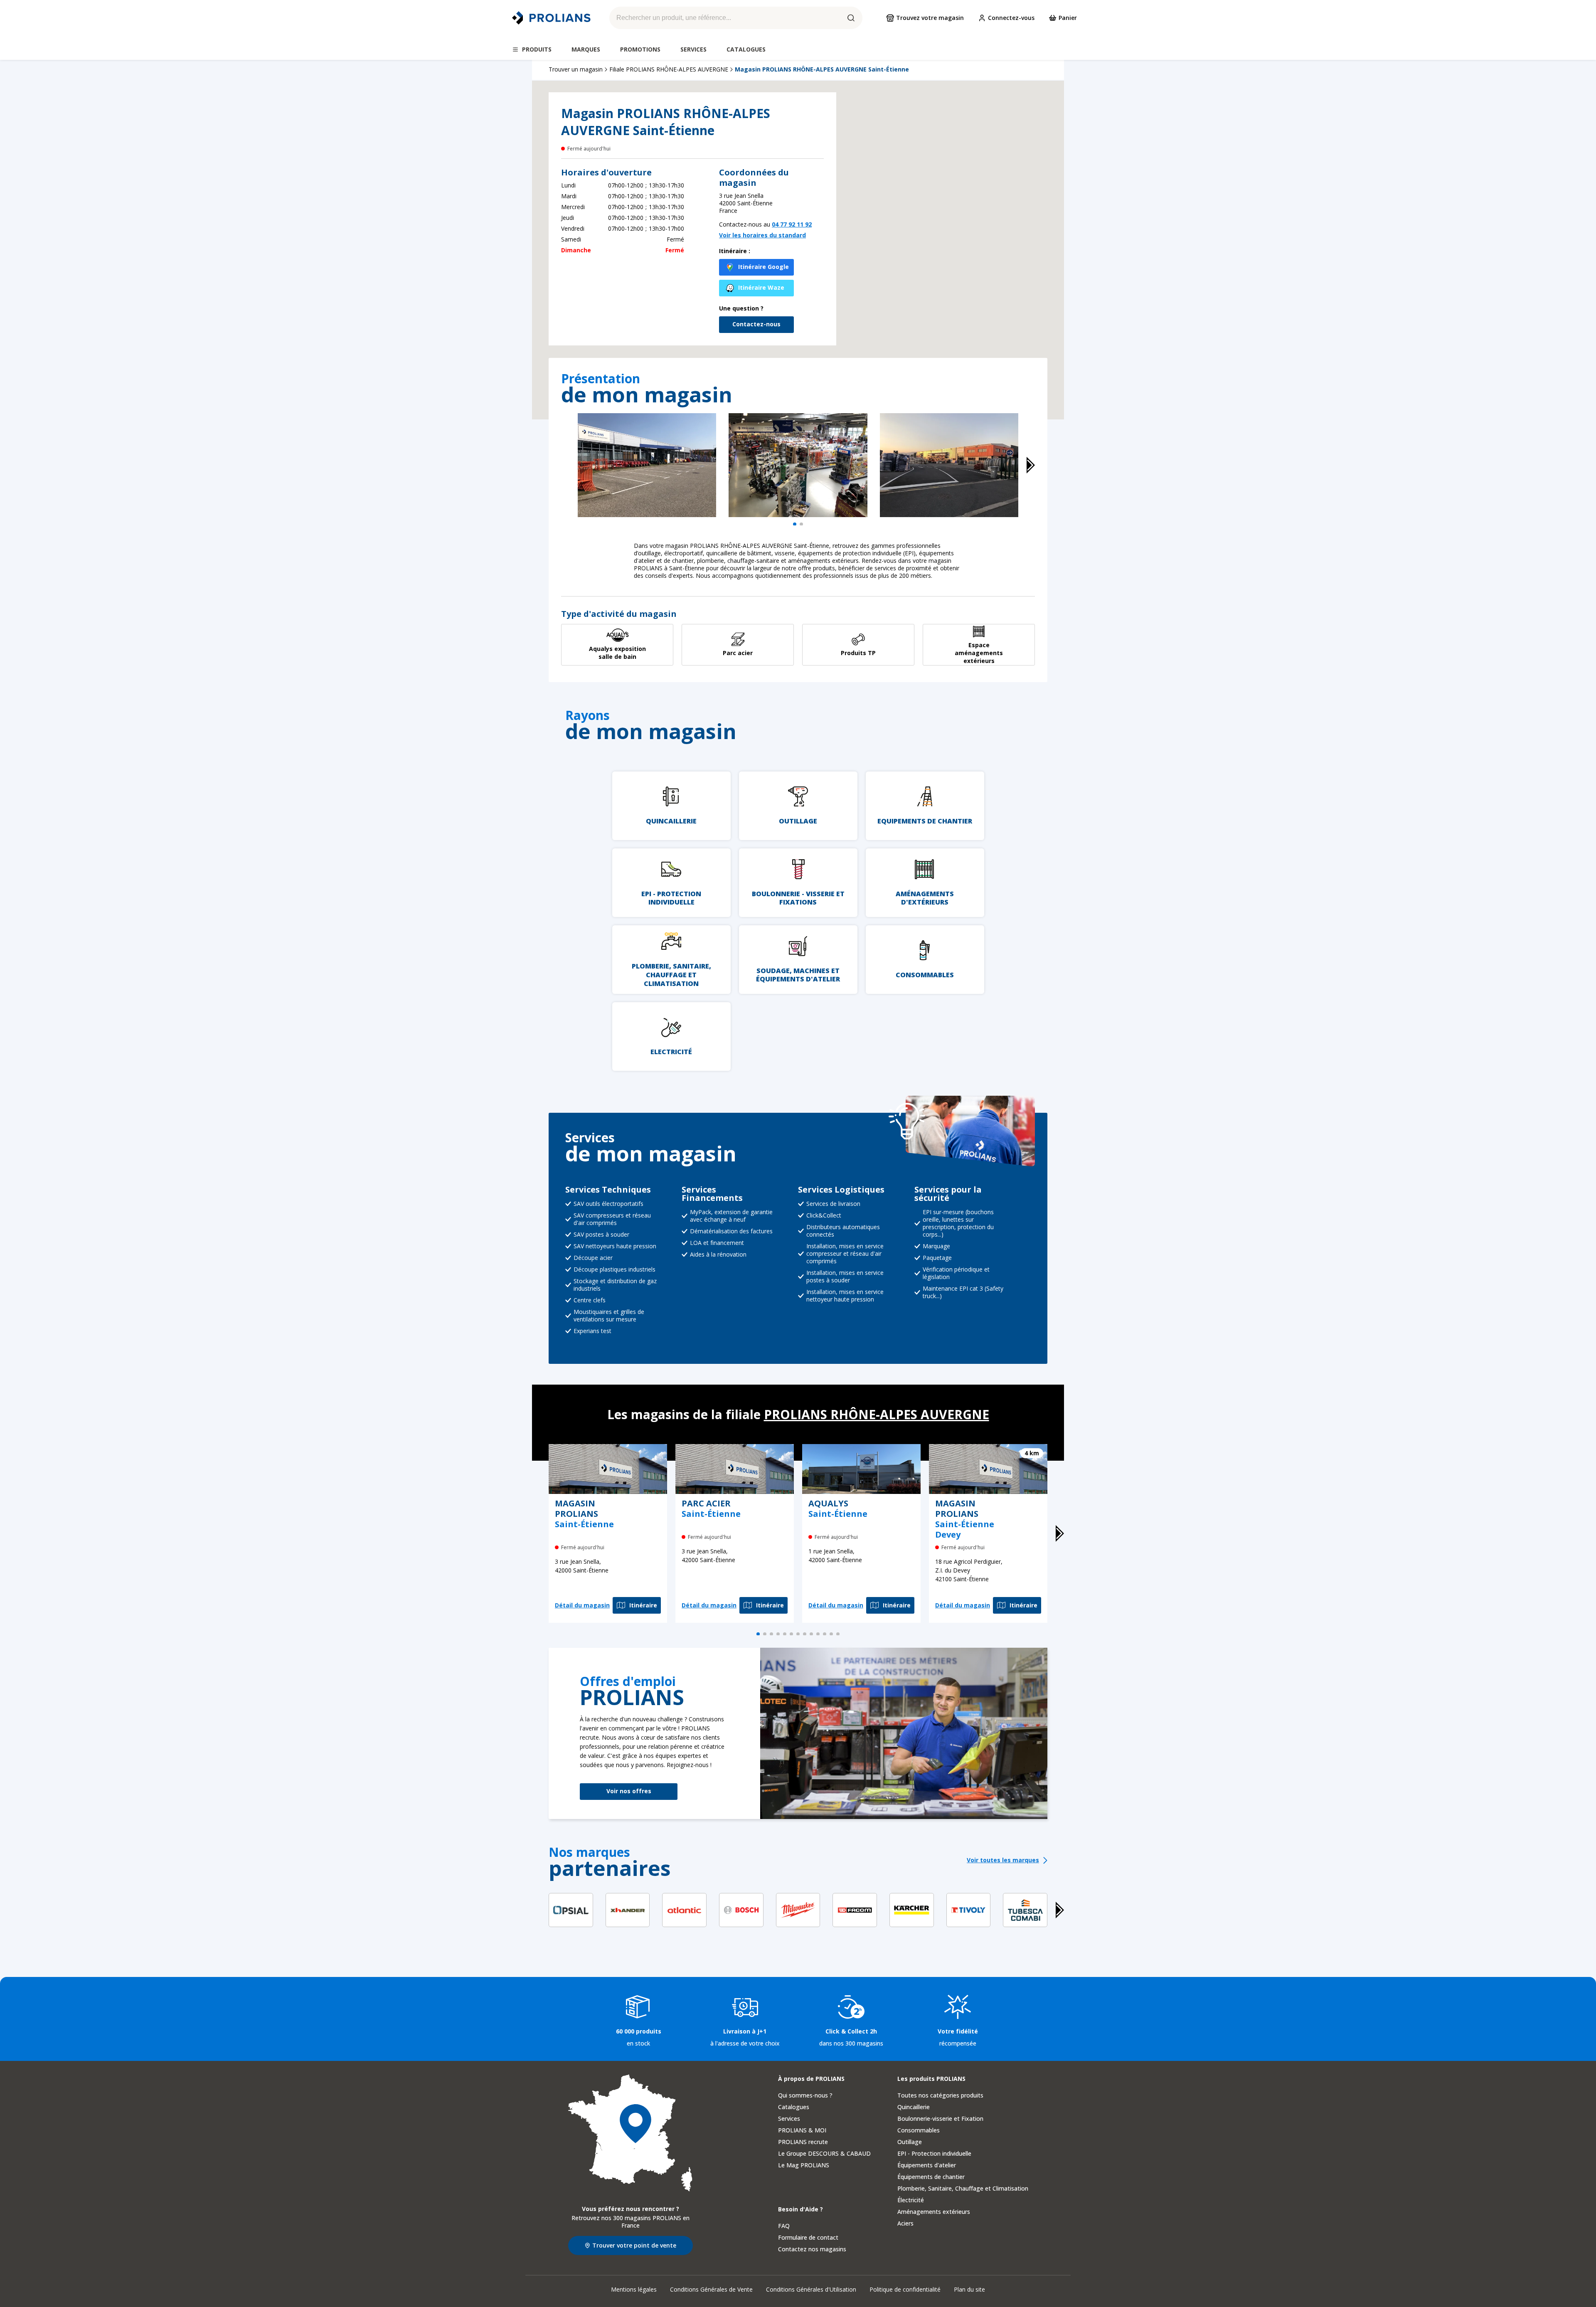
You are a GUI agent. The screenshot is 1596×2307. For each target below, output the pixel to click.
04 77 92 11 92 (792, 224)
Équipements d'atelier (927, 2165)
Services (789, 2118)
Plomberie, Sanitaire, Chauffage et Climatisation (963, 2188)
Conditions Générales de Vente (711, 2289)
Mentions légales (634, 2289)
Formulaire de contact (808, 2237)
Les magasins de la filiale (798, 1414)
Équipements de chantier (931, 2177)
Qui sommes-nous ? (805, 2095)
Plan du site (969, 2289)
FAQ (784, 2226)
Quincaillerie (914, 2107)
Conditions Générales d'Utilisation (811, 2289)
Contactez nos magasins (812, 2249)
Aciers (905, 2223)
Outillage (910, 2142)
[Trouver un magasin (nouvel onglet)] (631, 2133)
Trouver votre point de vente (634, 2245)
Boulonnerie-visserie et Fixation (940, 2118)
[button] (948, 239)
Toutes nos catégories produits (940, 2095)
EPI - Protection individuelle (934, 2153)
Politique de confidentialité (905, 2289)
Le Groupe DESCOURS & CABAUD (824, 2153)
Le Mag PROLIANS (804, 2165)
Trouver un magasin (576, 69)
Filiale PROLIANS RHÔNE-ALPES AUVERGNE (669, 69)
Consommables (919, 2130)
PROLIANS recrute (803, 2142)
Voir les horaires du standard (762, 235)
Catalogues (794, 2107)
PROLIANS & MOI (802, 2130)
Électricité (911, 2200)
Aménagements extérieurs (934, 2212)
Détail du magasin (582, 1605)
